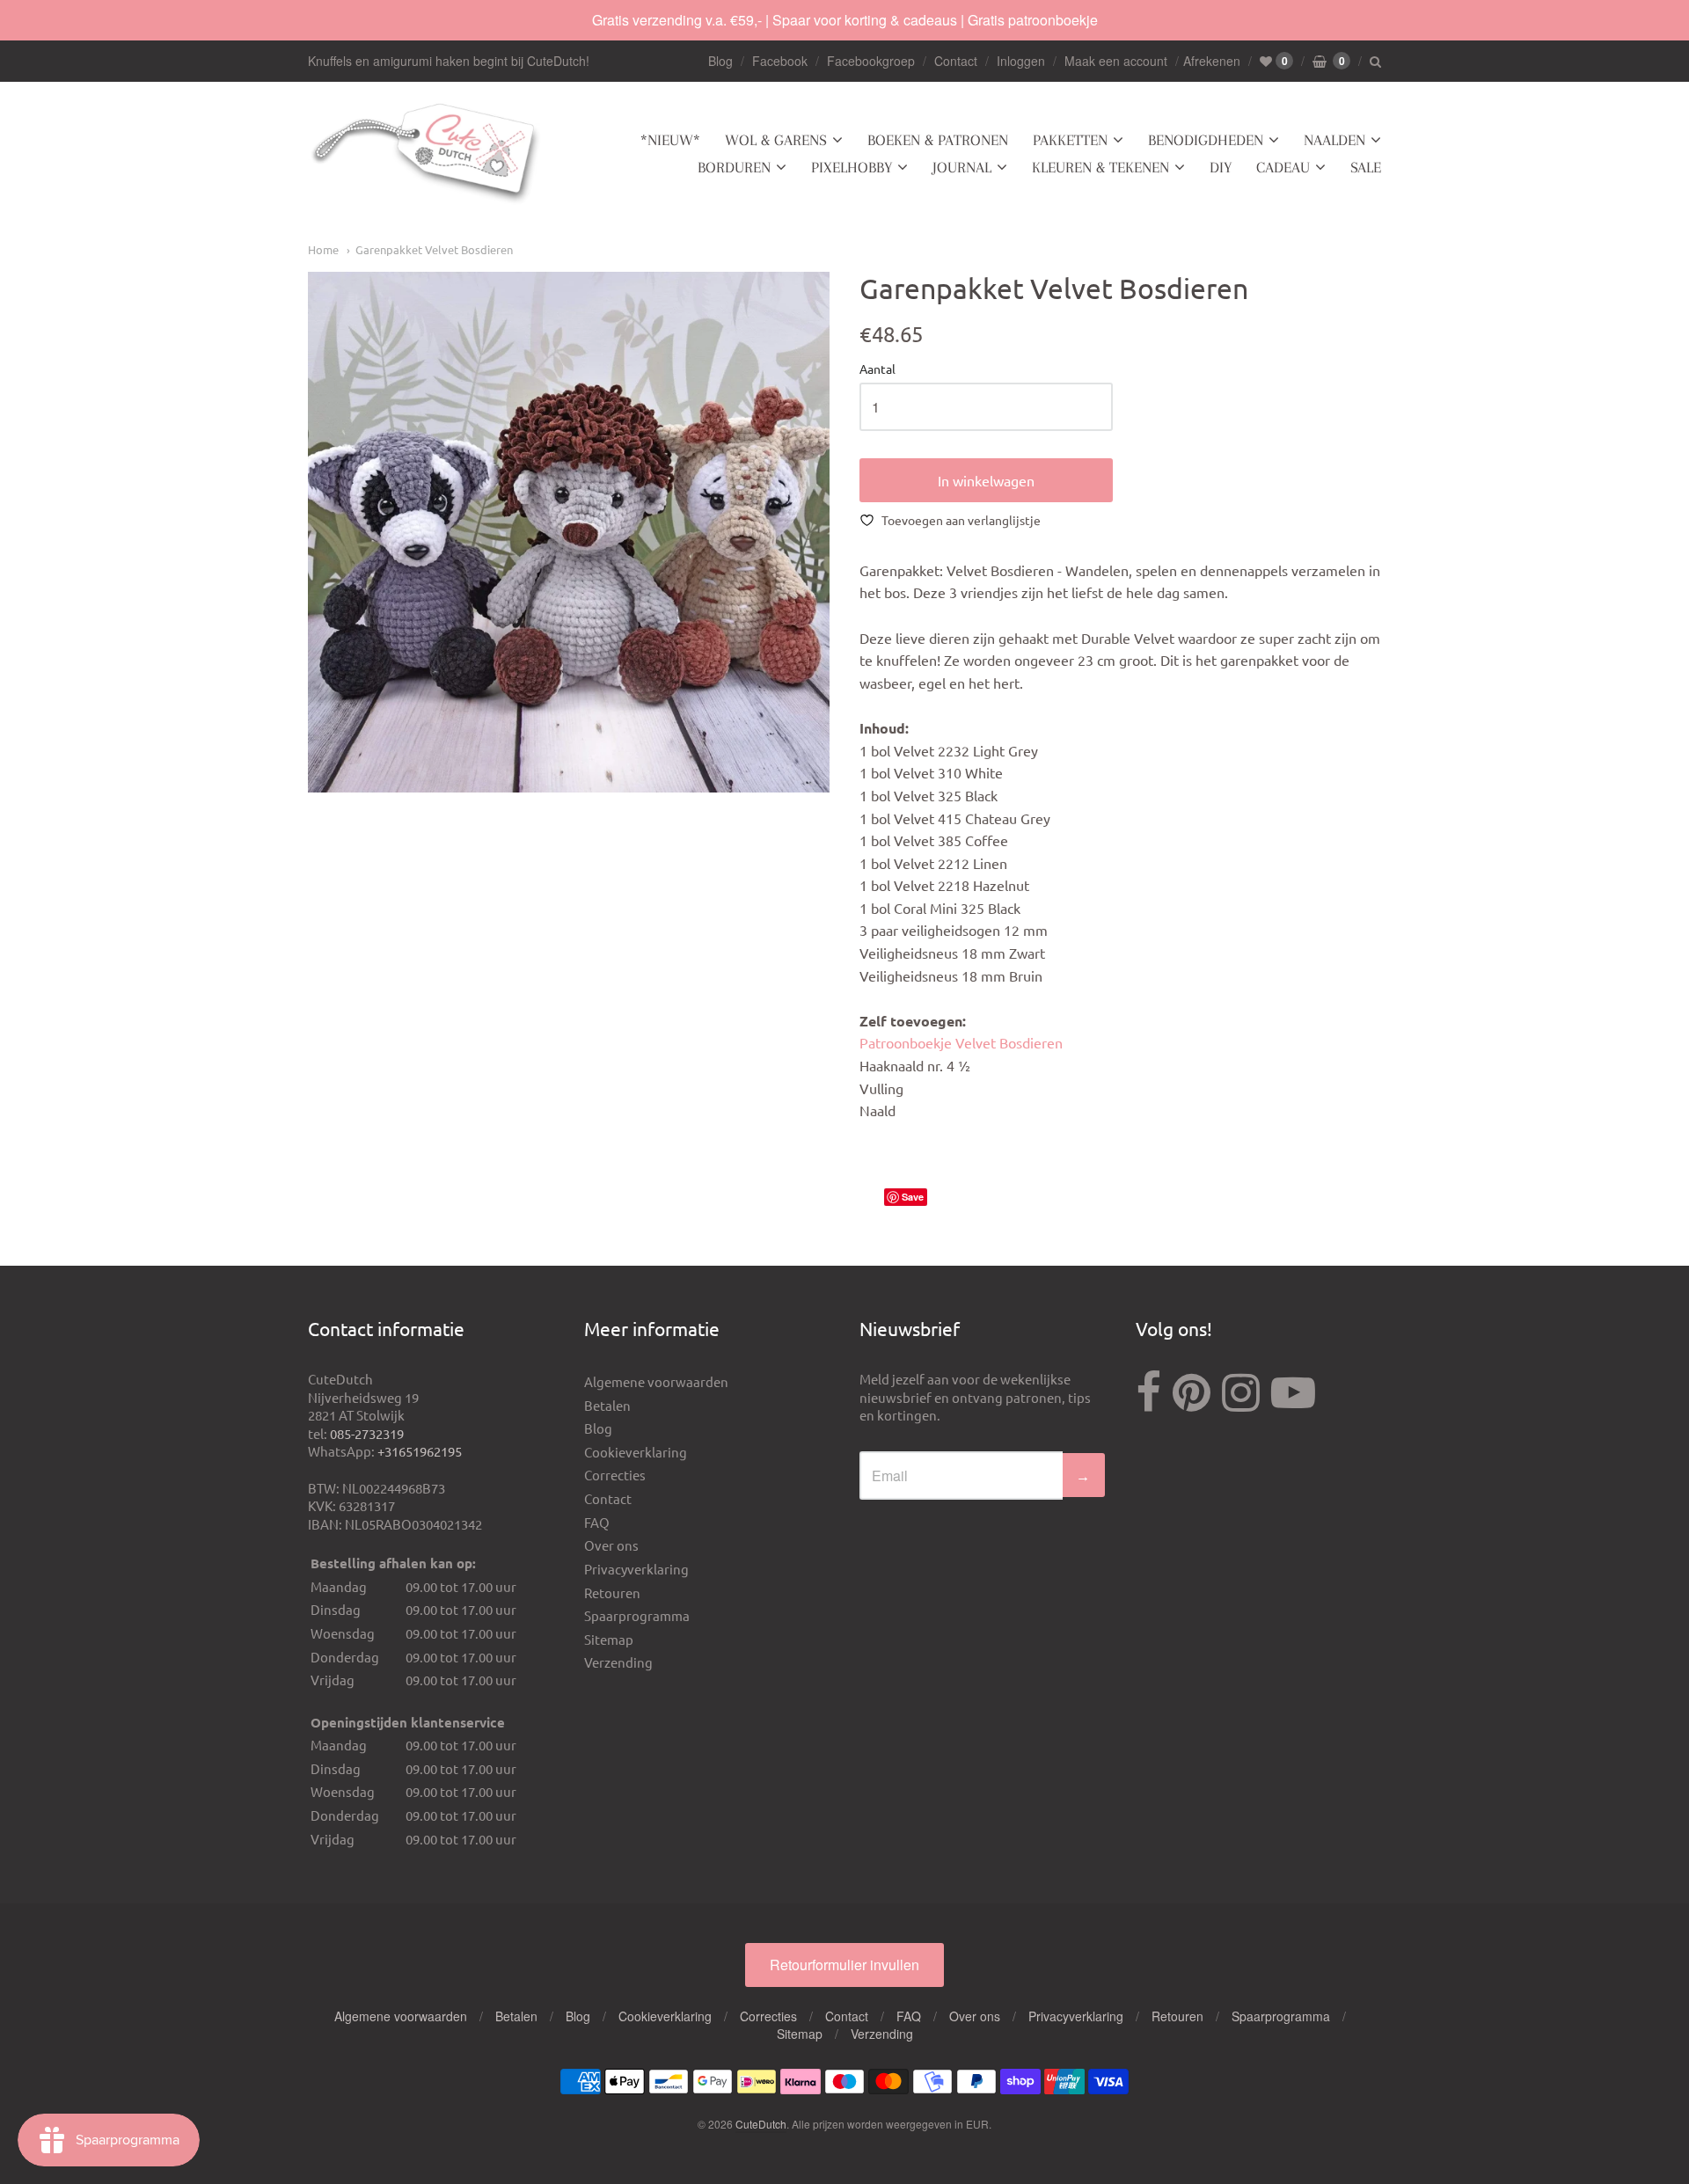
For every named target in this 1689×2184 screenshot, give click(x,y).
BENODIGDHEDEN (1206, 140)
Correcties (615, 1475)
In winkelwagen (986, 480)
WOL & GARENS (776, 140)
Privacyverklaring (636, 1569)
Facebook (780, 61)
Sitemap (609, 1639)
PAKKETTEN (1070, 140)
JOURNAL (962, 167)
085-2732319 (367, 1433)
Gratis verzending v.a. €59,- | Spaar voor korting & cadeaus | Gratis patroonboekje (845, 20)
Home (323, 249)
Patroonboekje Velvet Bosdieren (961, 1042)
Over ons (611, 1545)
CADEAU (1283, 167)
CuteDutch (761, 2124)
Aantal (877, 369)
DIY (1221, 167)
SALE (1366, 167)
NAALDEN (1334, 140)
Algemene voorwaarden (656, 1381)
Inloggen (1021, 61)
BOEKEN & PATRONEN (938, 140)
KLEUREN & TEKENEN (1100, 167)
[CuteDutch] (427, 154)
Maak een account (1116, 61)
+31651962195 (420, 1451)
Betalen (607, 1405)
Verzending (618, 1662)
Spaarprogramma (637, 1615)
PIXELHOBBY (852, 167)
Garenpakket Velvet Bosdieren (434, 249)
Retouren (612, 1592)
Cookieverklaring (636, 1452)
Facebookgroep (871, 61)
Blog (720, 61)
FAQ (597, 1522)
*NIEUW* (670, 140)
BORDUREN (734, 167)
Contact (956, 61)
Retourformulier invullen (844, 1965)
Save (913, 1197)
